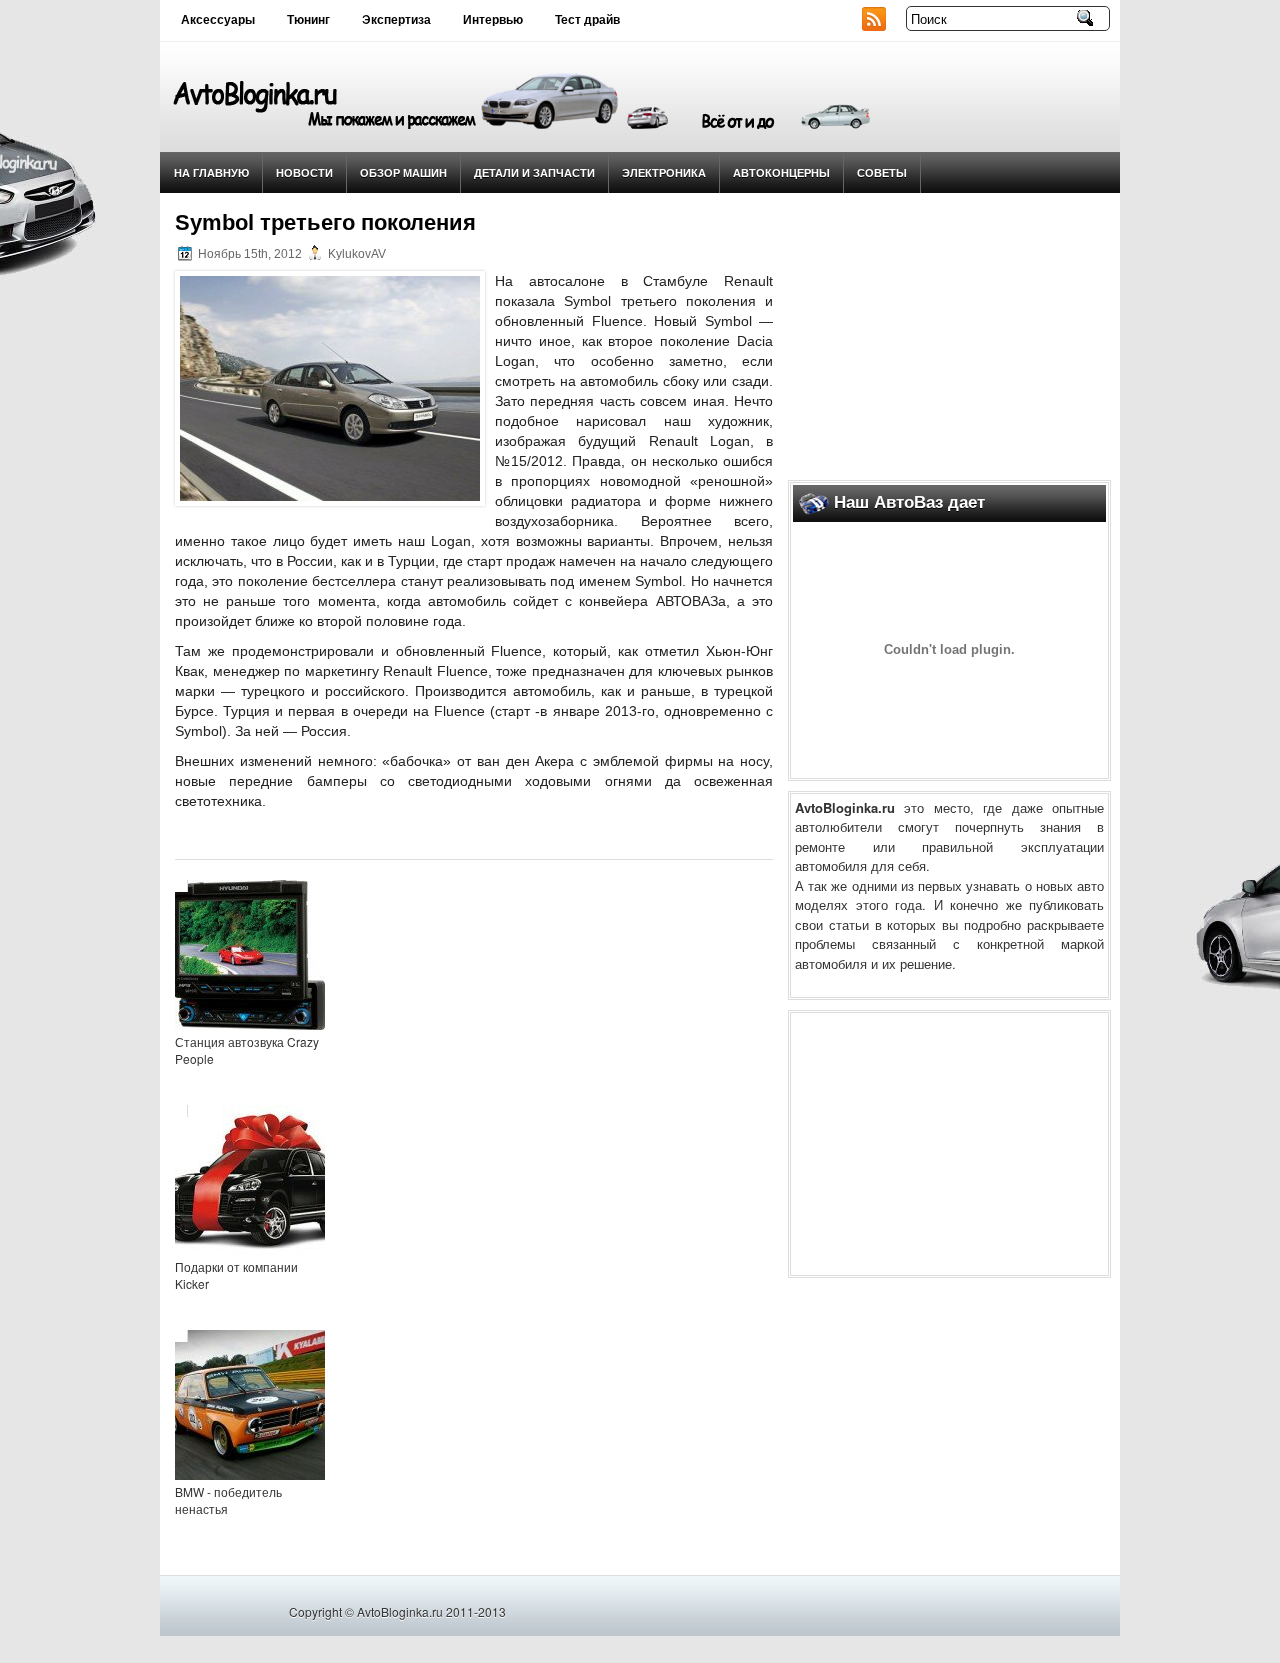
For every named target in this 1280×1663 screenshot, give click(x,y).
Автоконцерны (781, 172)
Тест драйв (587, 20)
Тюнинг (308, 20)
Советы (882, 172)
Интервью (493, 20)
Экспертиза (396, 20)
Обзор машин (403, 172)
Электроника (664, 172)
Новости (304, 172)
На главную (211, 172)
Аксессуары (218, 20)
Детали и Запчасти (534, 172)
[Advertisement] (950, 331)
